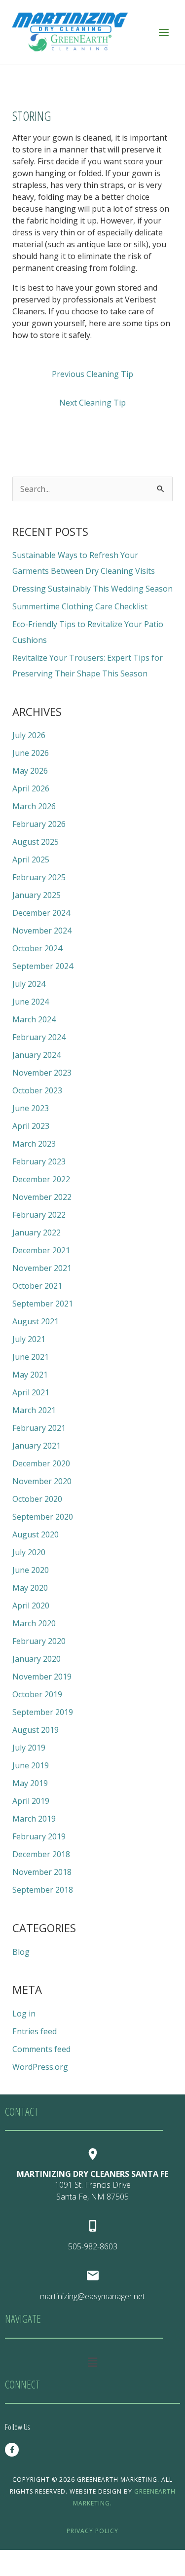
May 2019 (30, 1783)
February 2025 (39, 877)
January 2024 (37, 1055)
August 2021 (36, 1321)
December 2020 (41, 1463)
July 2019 (29, 1748)
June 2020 (31, 1570)
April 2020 (31, 1605)
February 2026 (39, 824)
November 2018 (42, 1872)
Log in (24, 2014)
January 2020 (37, 1659)
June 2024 (31, 1002)
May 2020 (30, 1588)
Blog (21, 1952)
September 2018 (43, 1890)
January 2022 (37, 1232)
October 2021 (37, 1286)
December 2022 (41, 1179)
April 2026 (31, 788)
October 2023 (37, 1090)
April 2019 (31, 1801)
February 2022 (39, 1215)
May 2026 (30, 771)
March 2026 (34, 806)
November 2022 (42, 1197)
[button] (92, 2362)
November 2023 (42, 1073)
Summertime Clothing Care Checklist (80, 606)
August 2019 (36, 1730)
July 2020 (29, 1552)
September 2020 (43, 1517)
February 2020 (39, 1641)
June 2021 (31, 1357)
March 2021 (34, 1410)
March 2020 (34, 1623)
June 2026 (31, 753)
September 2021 (43, 1304)
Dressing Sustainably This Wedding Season (92, 589)
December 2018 (41, 1854)
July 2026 (29, 735)
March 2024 (34, 1019)
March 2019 (34, 1819)
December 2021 (41, 1250)
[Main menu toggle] (164, 32)
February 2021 (39, 1428)
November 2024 (42, 931)
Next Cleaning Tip (92, 403)
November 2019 (42, 1677)
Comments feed (41, 2049)
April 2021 (31, 1392)
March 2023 (34, 1144)
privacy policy (92, 2531)
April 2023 (31, 1126)
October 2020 (37, 1499)
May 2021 (30, 1375)
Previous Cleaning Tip (92, 374)
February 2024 (39, 1037)
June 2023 (31, 1108)
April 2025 (31, 859)
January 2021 (37, 1446)
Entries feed (35, 2031)
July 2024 (29, 984)
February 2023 (39, 1161)
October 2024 (37, 948)
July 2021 (29, 1339)
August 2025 (36, 842)
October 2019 (37, 1694)
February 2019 (39, 1836)
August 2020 (36, 1534)
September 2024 (43, 966)
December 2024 (41, 913)
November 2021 (42, 1268)
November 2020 (42, 1481)
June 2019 (31, 1765)
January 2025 (37, 895)
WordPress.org (40, 2067)
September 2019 (43, 1712)
